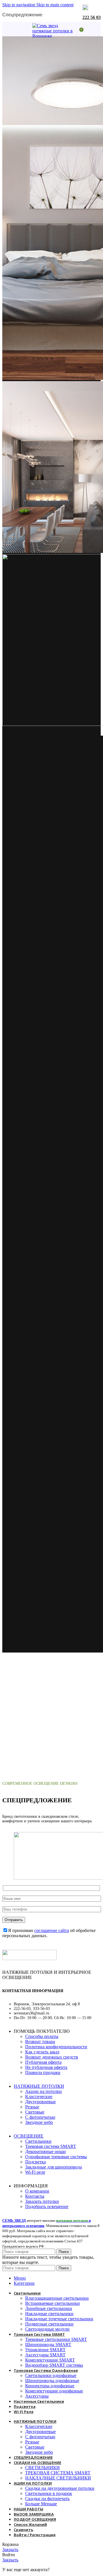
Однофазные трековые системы (56, 2157)
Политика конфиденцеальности (56, 2047)
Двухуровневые (40, 2102)
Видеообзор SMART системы (54, 2365)
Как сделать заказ (42, 2052)
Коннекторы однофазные (50, 2386)
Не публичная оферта (46, 2067)
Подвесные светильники (49, 2324)
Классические (39, 2097)
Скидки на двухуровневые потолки (60, 2488)
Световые (35, 2112)
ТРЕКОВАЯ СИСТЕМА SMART (58, 2473)
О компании (37, 2191)
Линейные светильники (49, 2308)
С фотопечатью (40, 2117)
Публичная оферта (43, 2062)
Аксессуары (37, 2396)
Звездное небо (39, 2122)
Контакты (35, 2196)
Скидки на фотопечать (47, 2499)
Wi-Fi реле (35, 2172)
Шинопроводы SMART (48, 2344)
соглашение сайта (52, 1930)
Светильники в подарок (49, 2493)
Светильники (38, 2141)
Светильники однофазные (51, 2375)
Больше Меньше (41, 2504)
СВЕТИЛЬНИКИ (42, 2468)
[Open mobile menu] (24, 29)
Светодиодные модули (47, 2329)
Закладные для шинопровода (54, 2167)
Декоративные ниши (45, 2151)
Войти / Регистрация (35, 2535)
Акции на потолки (43, 2091)
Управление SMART (45, 2350)
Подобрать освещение (47, 2206)
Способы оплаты (42, 2036)
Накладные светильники (49, 2314)
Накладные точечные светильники (59, 2319)
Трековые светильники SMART (56, 2339)
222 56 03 (92, 17)
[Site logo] (54, 36)
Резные (32, 2107)
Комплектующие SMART (50, 2360)
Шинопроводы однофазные (52, 2381)
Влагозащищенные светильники (57, 2298)
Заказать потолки (42, 2201)
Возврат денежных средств (52, 2057)
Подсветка (35, 2162)
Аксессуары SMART (45, 2355)
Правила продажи (43, 2072)
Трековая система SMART (51, 2146)
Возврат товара (40, 2042)
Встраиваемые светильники (53, 2303)
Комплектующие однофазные (54, 2391)
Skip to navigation (19, 5)
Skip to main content (55, 5)
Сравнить (23, 2530)
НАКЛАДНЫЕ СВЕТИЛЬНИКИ (58, 2478)
